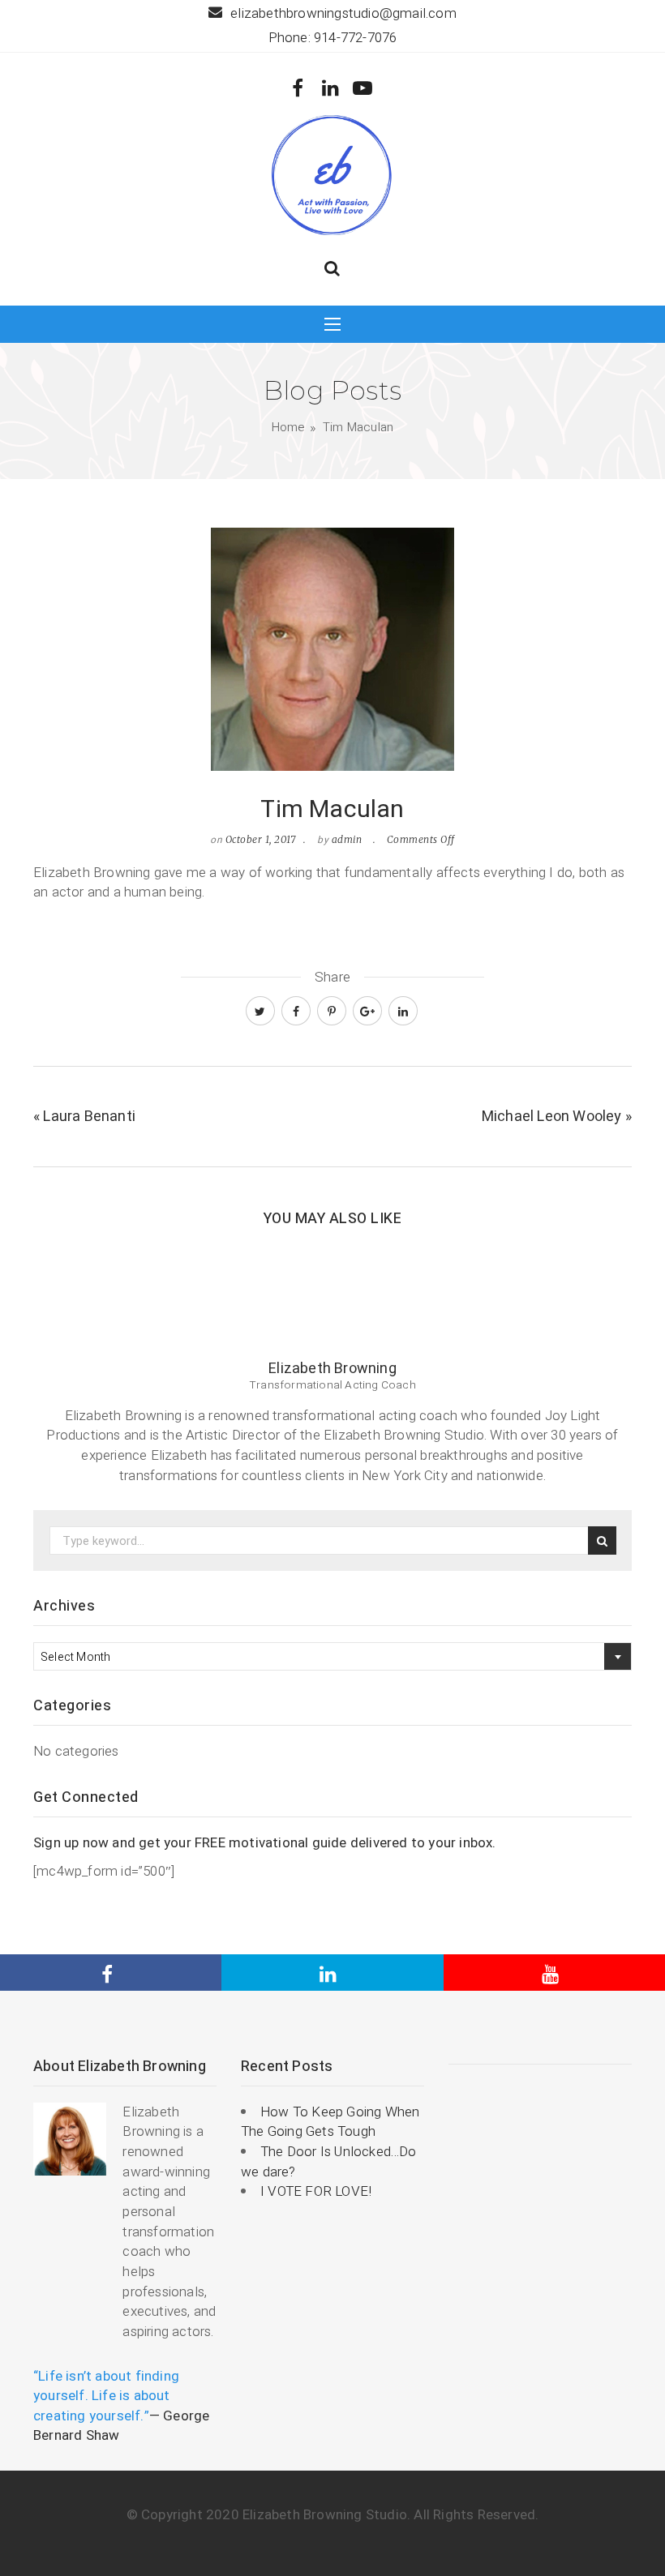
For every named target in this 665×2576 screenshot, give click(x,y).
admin (347, 839)
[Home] (332, 174)
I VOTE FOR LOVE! (316, 2191)
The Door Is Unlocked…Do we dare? (329, 2162)
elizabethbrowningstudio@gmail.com (343, 13)
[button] (332, 270)
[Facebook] (298, 89)
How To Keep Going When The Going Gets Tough (330, 2122)
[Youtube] (363, 89)
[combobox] (332, 1656)
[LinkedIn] (330, 89)
